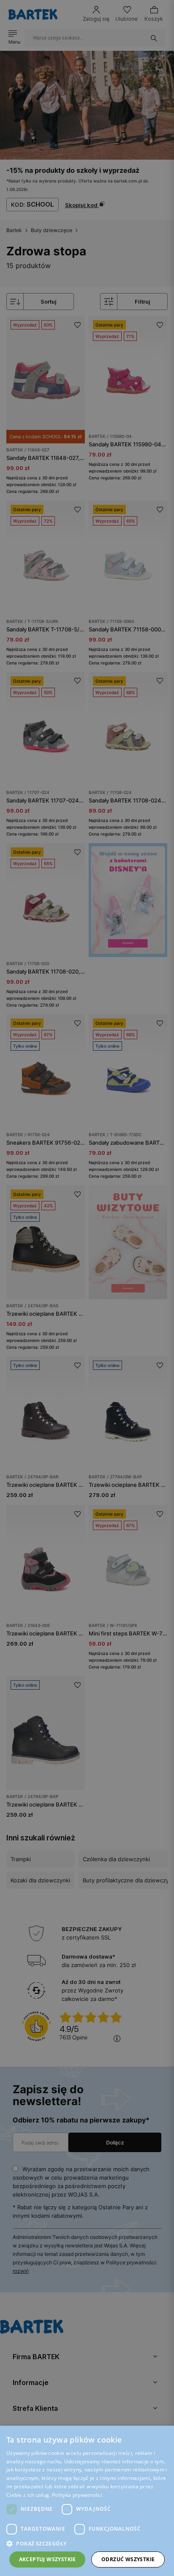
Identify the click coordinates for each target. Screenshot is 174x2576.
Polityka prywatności (77, 2495)
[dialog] (87, 1288)
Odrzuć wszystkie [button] (128, 2559)
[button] (87, 2544)
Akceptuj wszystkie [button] (48, 2559)
